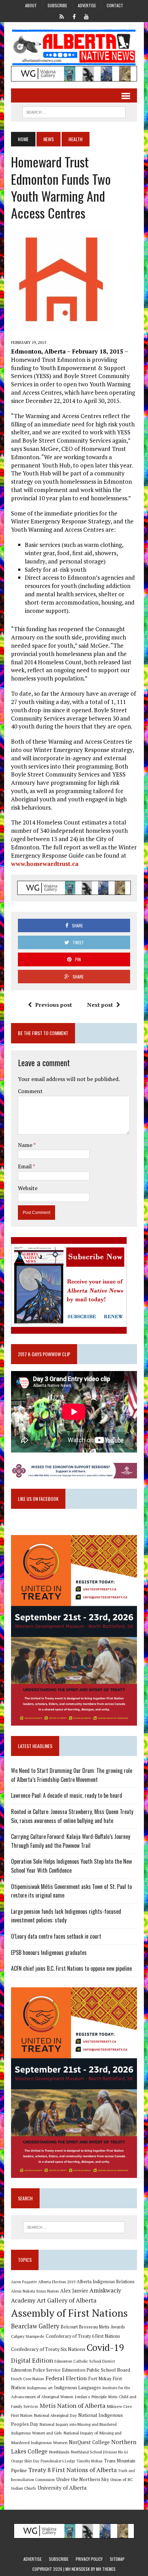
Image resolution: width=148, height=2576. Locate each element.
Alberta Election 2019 (57, 2282)
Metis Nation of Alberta (72, 2405)
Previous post (54, 1005)
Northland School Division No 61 (99, 2452)
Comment (30, 1091)
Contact (115, 5)
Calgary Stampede (28, 2336)
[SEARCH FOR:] (74, 111)
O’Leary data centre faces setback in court (56, 1936)
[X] (62, 16)
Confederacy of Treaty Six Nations (48, 2349)
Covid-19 (105, 2347)
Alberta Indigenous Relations (106, 2282)
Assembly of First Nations (69, 2313)
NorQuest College (89, 2442)
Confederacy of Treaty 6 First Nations (83, 2336)
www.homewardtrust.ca (45, 864)
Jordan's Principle (91, 2396)
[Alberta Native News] (74, 47)
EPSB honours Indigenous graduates (49, 1952)
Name (26, 1145)
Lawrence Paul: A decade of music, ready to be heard (67, 1795)
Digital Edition (32, 2360)
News (49, 139)
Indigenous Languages (77, 2387)
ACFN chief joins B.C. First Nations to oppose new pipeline (71, 1968)
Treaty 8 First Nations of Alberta (72, 2470)
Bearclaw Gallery (35, 2326)
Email (25, 1166)
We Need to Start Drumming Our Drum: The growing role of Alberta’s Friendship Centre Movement (72, 1775)
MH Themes (106, 2569)
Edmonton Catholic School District (85, 2361)
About (31, 5)
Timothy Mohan (89, 2461)
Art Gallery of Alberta (67, 2300)
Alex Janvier (74, 2291)
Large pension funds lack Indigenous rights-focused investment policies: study (66, 1916)
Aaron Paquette (24, 2282)
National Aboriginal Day (55, 2415)
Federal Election (66, 2378)
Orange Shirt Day (25, 2461)
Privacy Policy (89, 2559)
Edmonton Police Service (36, 2370)
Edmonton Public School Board (96, 2370)
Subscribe (57, 5)
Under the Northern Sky (83, 2479)
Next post (100, 1005)
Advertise (87, 5)
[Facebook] (74, 16)
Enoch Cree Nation (28, 2379)
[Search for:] (74, 2227)
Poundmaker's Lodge (58, 2461)
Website (28, 1188)
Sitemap (117, 2559)
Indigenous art (40, 2388)
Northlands (59, 2452)
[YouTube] (86, 16)
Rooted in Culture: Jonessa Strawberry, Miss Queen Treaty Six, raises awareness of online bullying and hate (72, 1816)
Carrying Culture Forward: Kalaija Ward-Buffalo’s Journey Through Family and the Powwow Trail (71, 1841)
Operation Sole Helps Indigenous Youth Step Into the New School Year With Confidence (71, 1866)
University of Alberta (62, 2488)
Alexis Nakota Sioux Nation (35, 2291)
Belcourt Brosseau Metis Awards (93, 2327)
